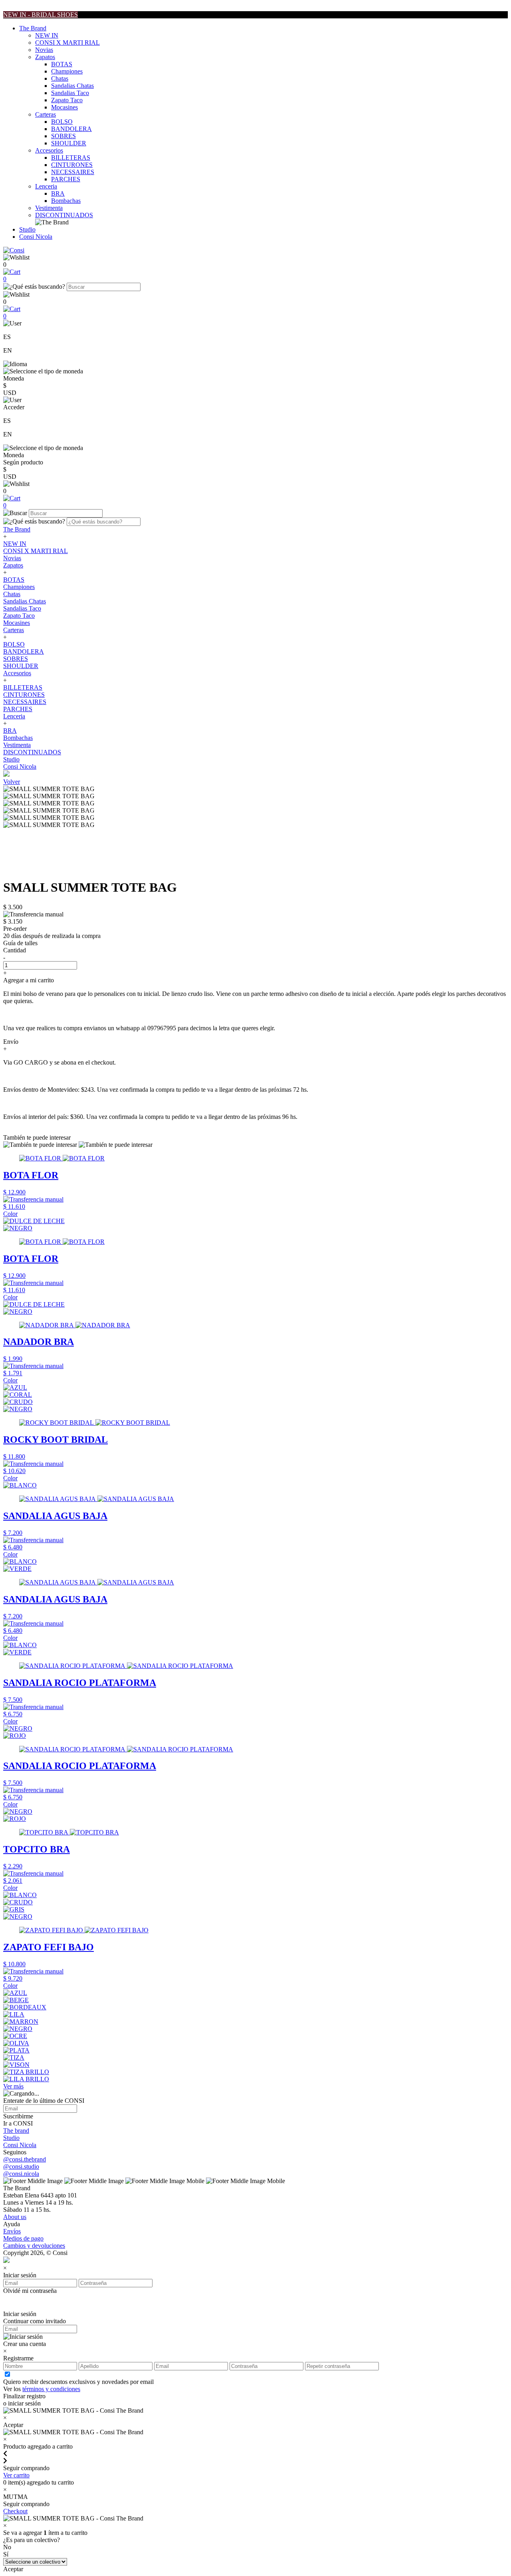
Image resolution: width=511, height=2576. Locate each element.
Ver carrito (16, 2475)
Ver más (13, 2086)
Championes (67, 71)
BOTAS (62, 64)
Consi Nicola (36, 237)
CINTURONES (72, 165)
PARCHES (66, 179)
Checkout (15, 2511)
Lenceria (46, 186)
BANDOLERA (71, 129)
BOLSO (62, 122)
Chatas (60, 78)
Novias (44, 50)
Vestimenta (49, 208)
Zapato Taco (67, 100)
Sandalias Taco (70, 93)
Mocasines (64, 107)
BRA (58, 193)
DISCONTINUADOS (64, 215)
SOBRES (63, 136)
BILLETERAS (71, 158)
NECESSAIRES (73, 172)
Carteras (46, 114)
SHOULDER (69, 143)
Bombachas (66, 201)
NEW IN (47, 35)
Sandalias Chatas (72, 86)
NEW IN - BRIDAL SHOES (41, 15)
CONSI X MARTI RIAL (67, 43)
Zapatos (45, 57)
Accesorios (49, 150)
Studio (27, 229)
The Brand (33, 28)
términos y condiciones (51, 2389)
